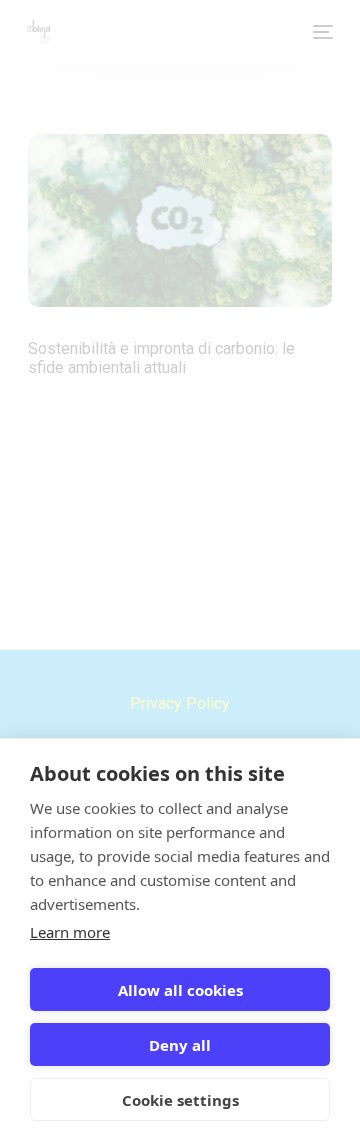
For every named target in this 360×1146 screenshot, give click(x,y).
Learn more (70, 932)
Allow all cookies (180, 990)
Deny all (180, 1045)
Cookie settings (180, 1100)
